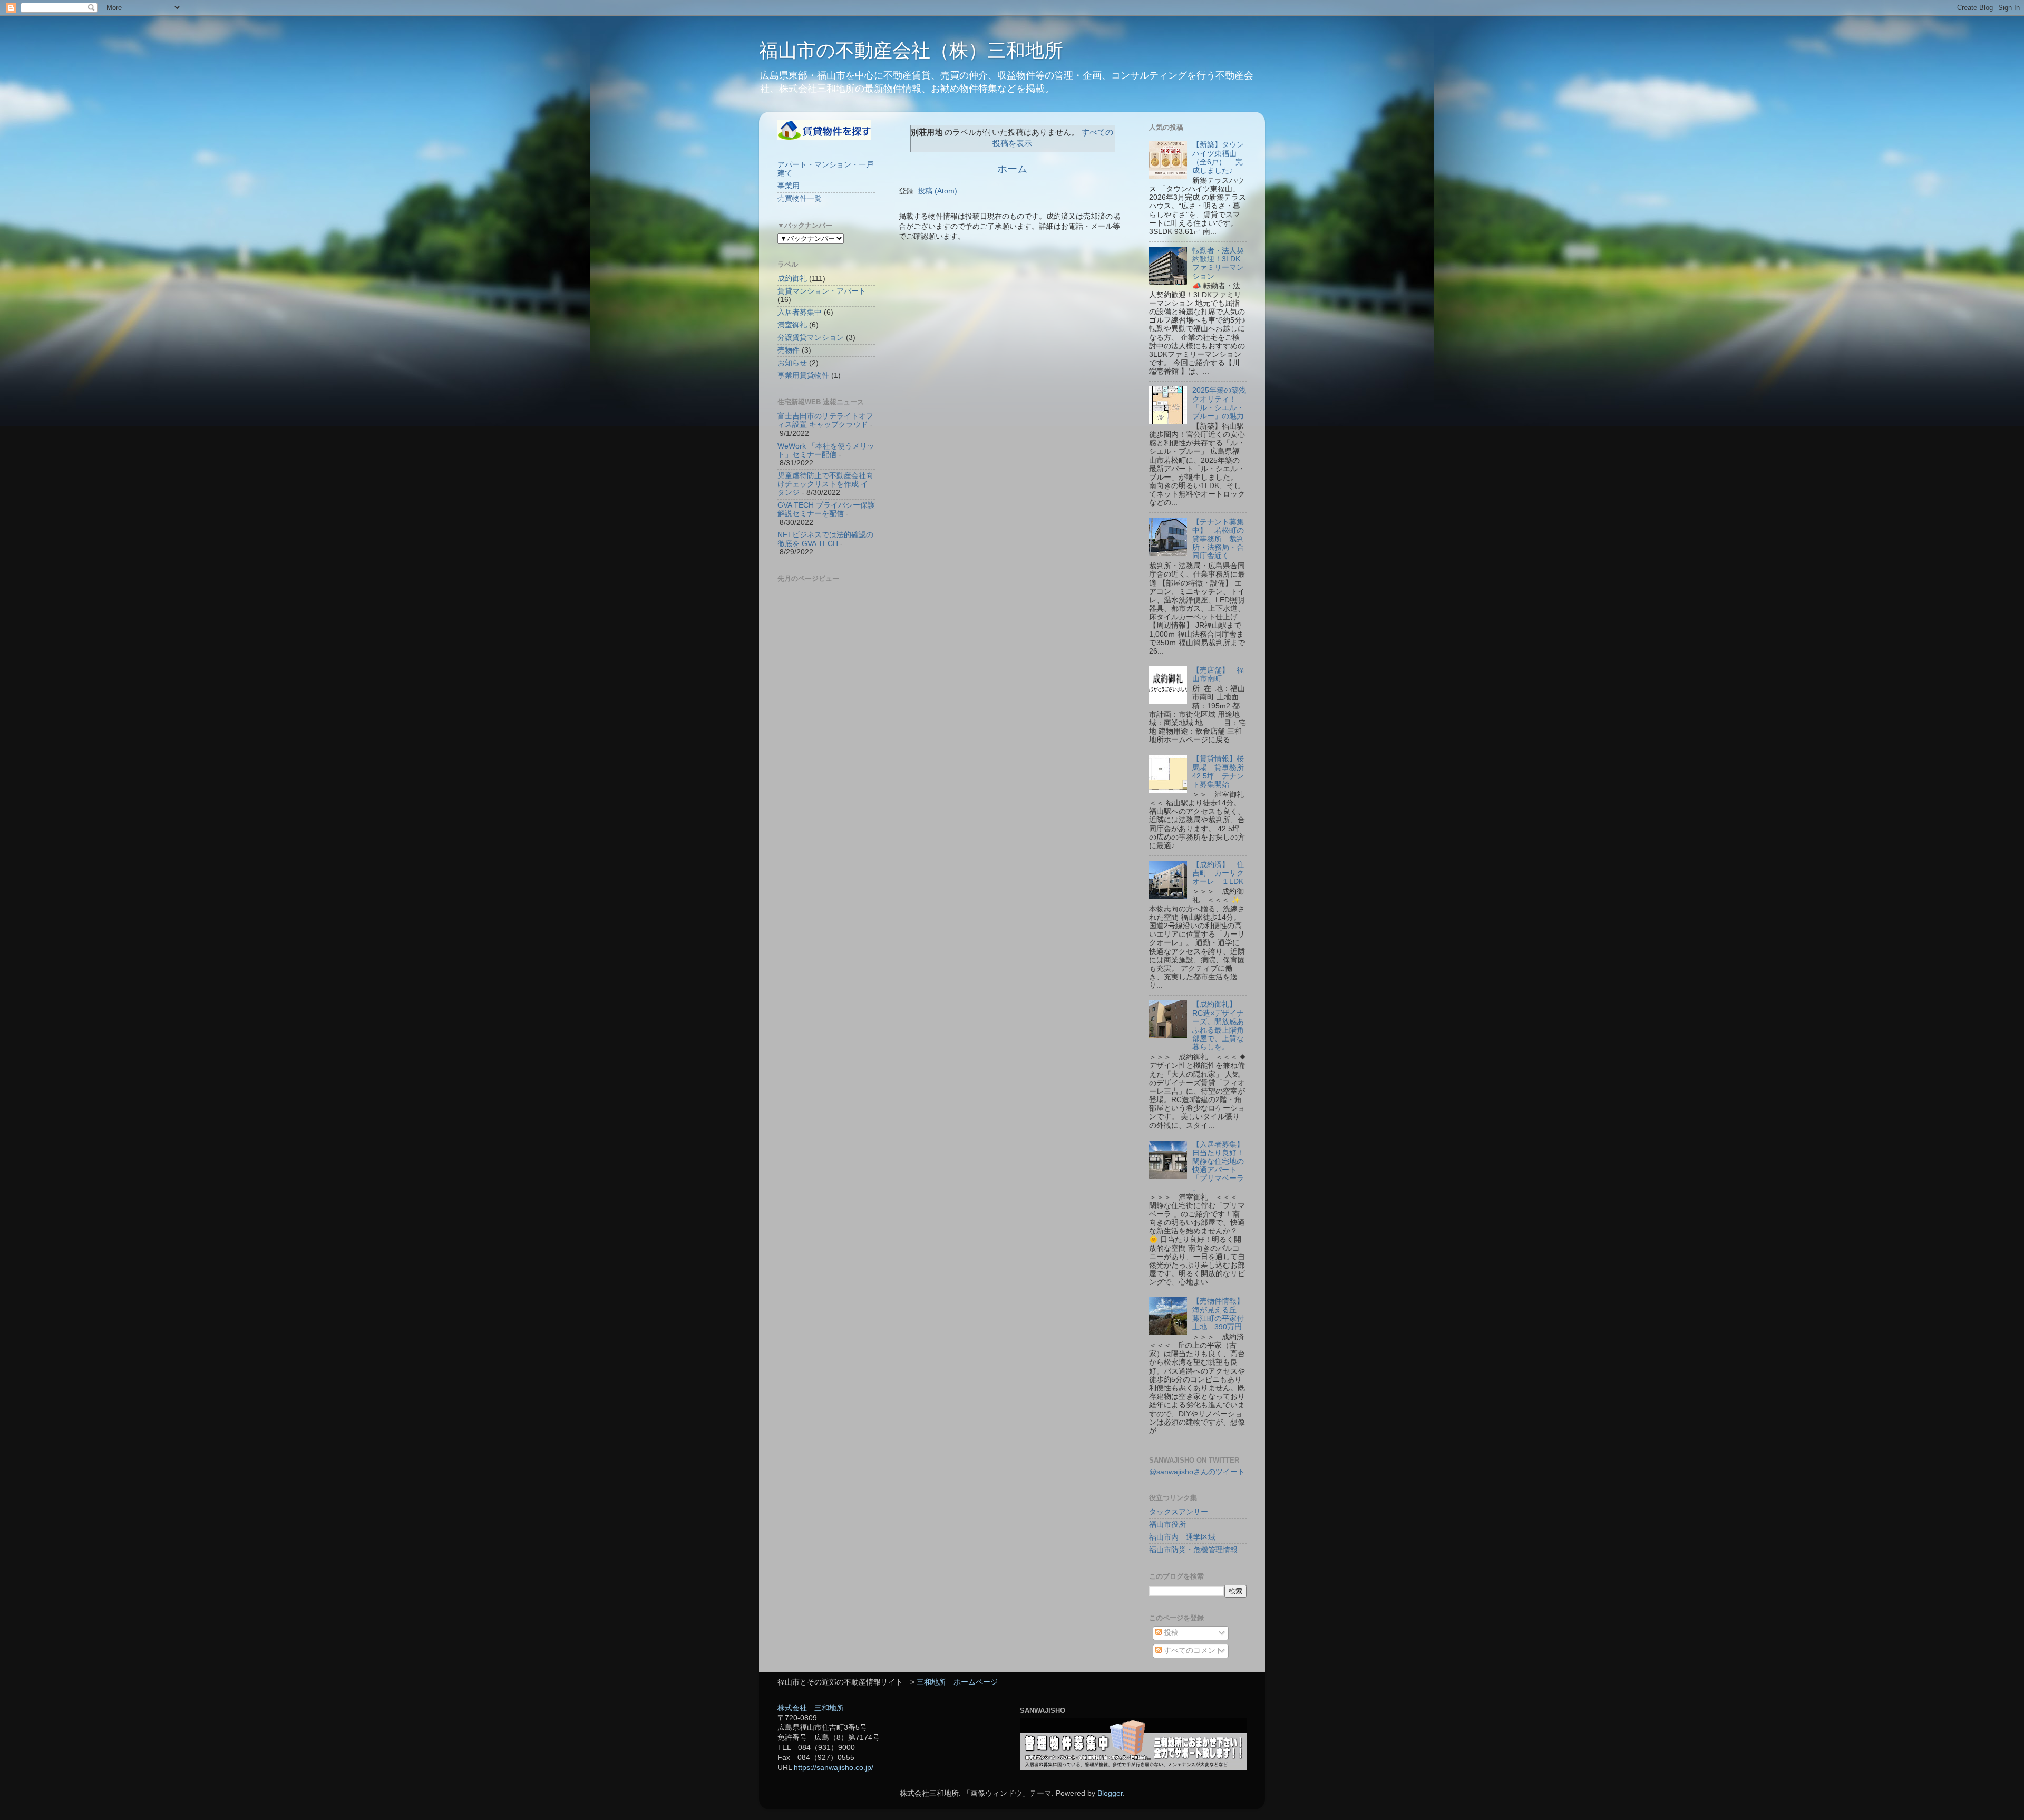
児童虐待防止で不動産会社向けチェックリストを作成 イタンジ (825, 484)
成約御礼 (792, 279)
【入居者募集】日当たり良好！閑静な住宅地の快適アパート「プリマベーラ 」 (1218, 1166)
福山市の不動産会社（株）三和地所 (911, 50)
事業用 (789, 186)
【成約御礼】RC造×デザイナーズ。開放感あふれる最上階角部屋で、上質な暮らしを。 (1218, 1026)
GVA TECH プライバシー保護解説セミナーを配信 (826, 509)
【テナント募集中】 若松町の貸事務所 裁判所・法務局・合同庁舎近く (1218, 539)
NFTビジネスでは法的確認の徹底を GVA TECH (825, 539)
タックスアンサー (1179, 1512)
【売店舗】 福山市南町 (1218, 674)
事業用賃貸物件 (803, 376)
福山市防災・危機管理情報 (1193, 1550)
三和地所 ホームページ (957, 1682)
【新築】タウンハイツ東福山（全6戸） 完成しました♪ (1218, 158)
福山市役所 (1167, 1525)
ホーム (1012, 169)
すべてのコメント (1192, 1651)
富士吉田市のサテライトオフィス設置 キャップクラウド (825, 420)
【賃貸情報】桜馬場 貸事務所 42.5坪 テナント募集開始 (1222, 772)
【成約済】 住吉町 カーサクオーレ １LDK (1218, 873)
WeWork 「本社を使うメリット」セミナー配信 (826, 450)
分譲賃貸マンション (811, 338)
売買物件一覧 (800, 198)
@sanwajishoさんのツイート (1197, 1472)
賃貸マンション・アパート (822, 291)
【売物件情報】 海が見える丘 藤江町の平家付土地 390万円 (1222, 1314)
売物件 (789, 350)
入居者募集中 (800, 312)
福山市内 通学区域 (1182, 1537)
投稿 (1170, 1633)
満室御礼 (792, 325)
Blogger (1110, 1793)
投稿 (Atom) (937, 191)
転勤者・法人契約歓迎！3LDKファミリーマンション (1218, 264)
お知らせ (792, 363)
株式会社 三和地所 (811, 1708)
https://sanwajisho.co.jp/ (834, 1768)
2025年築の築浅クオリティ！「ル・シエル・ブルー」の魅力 (1219, 403)
